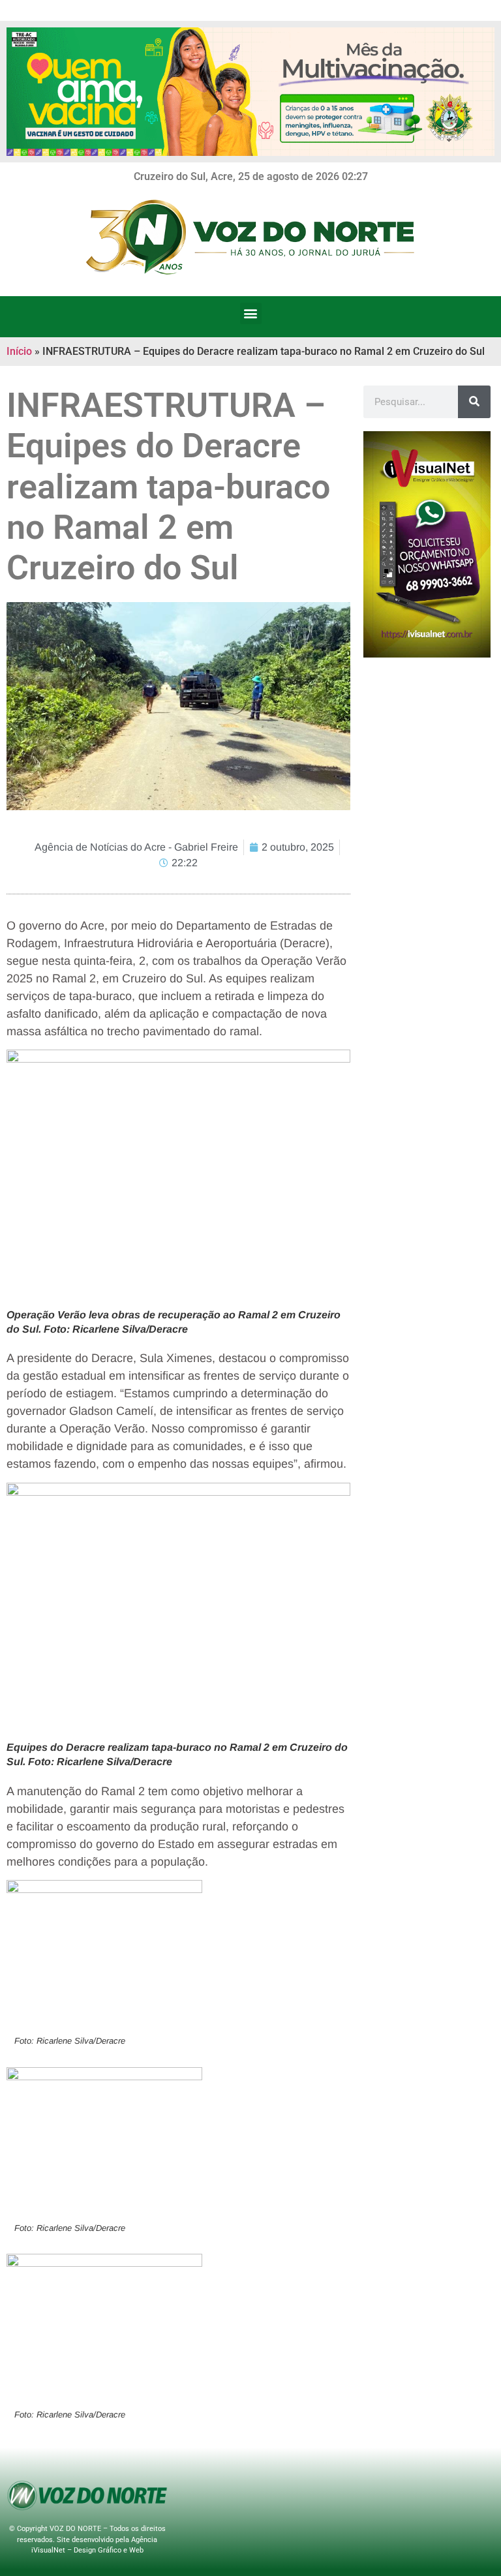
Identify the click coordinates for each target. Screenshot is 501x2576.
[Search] (474, 402)
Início (19, 351)
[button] (251, 313)
